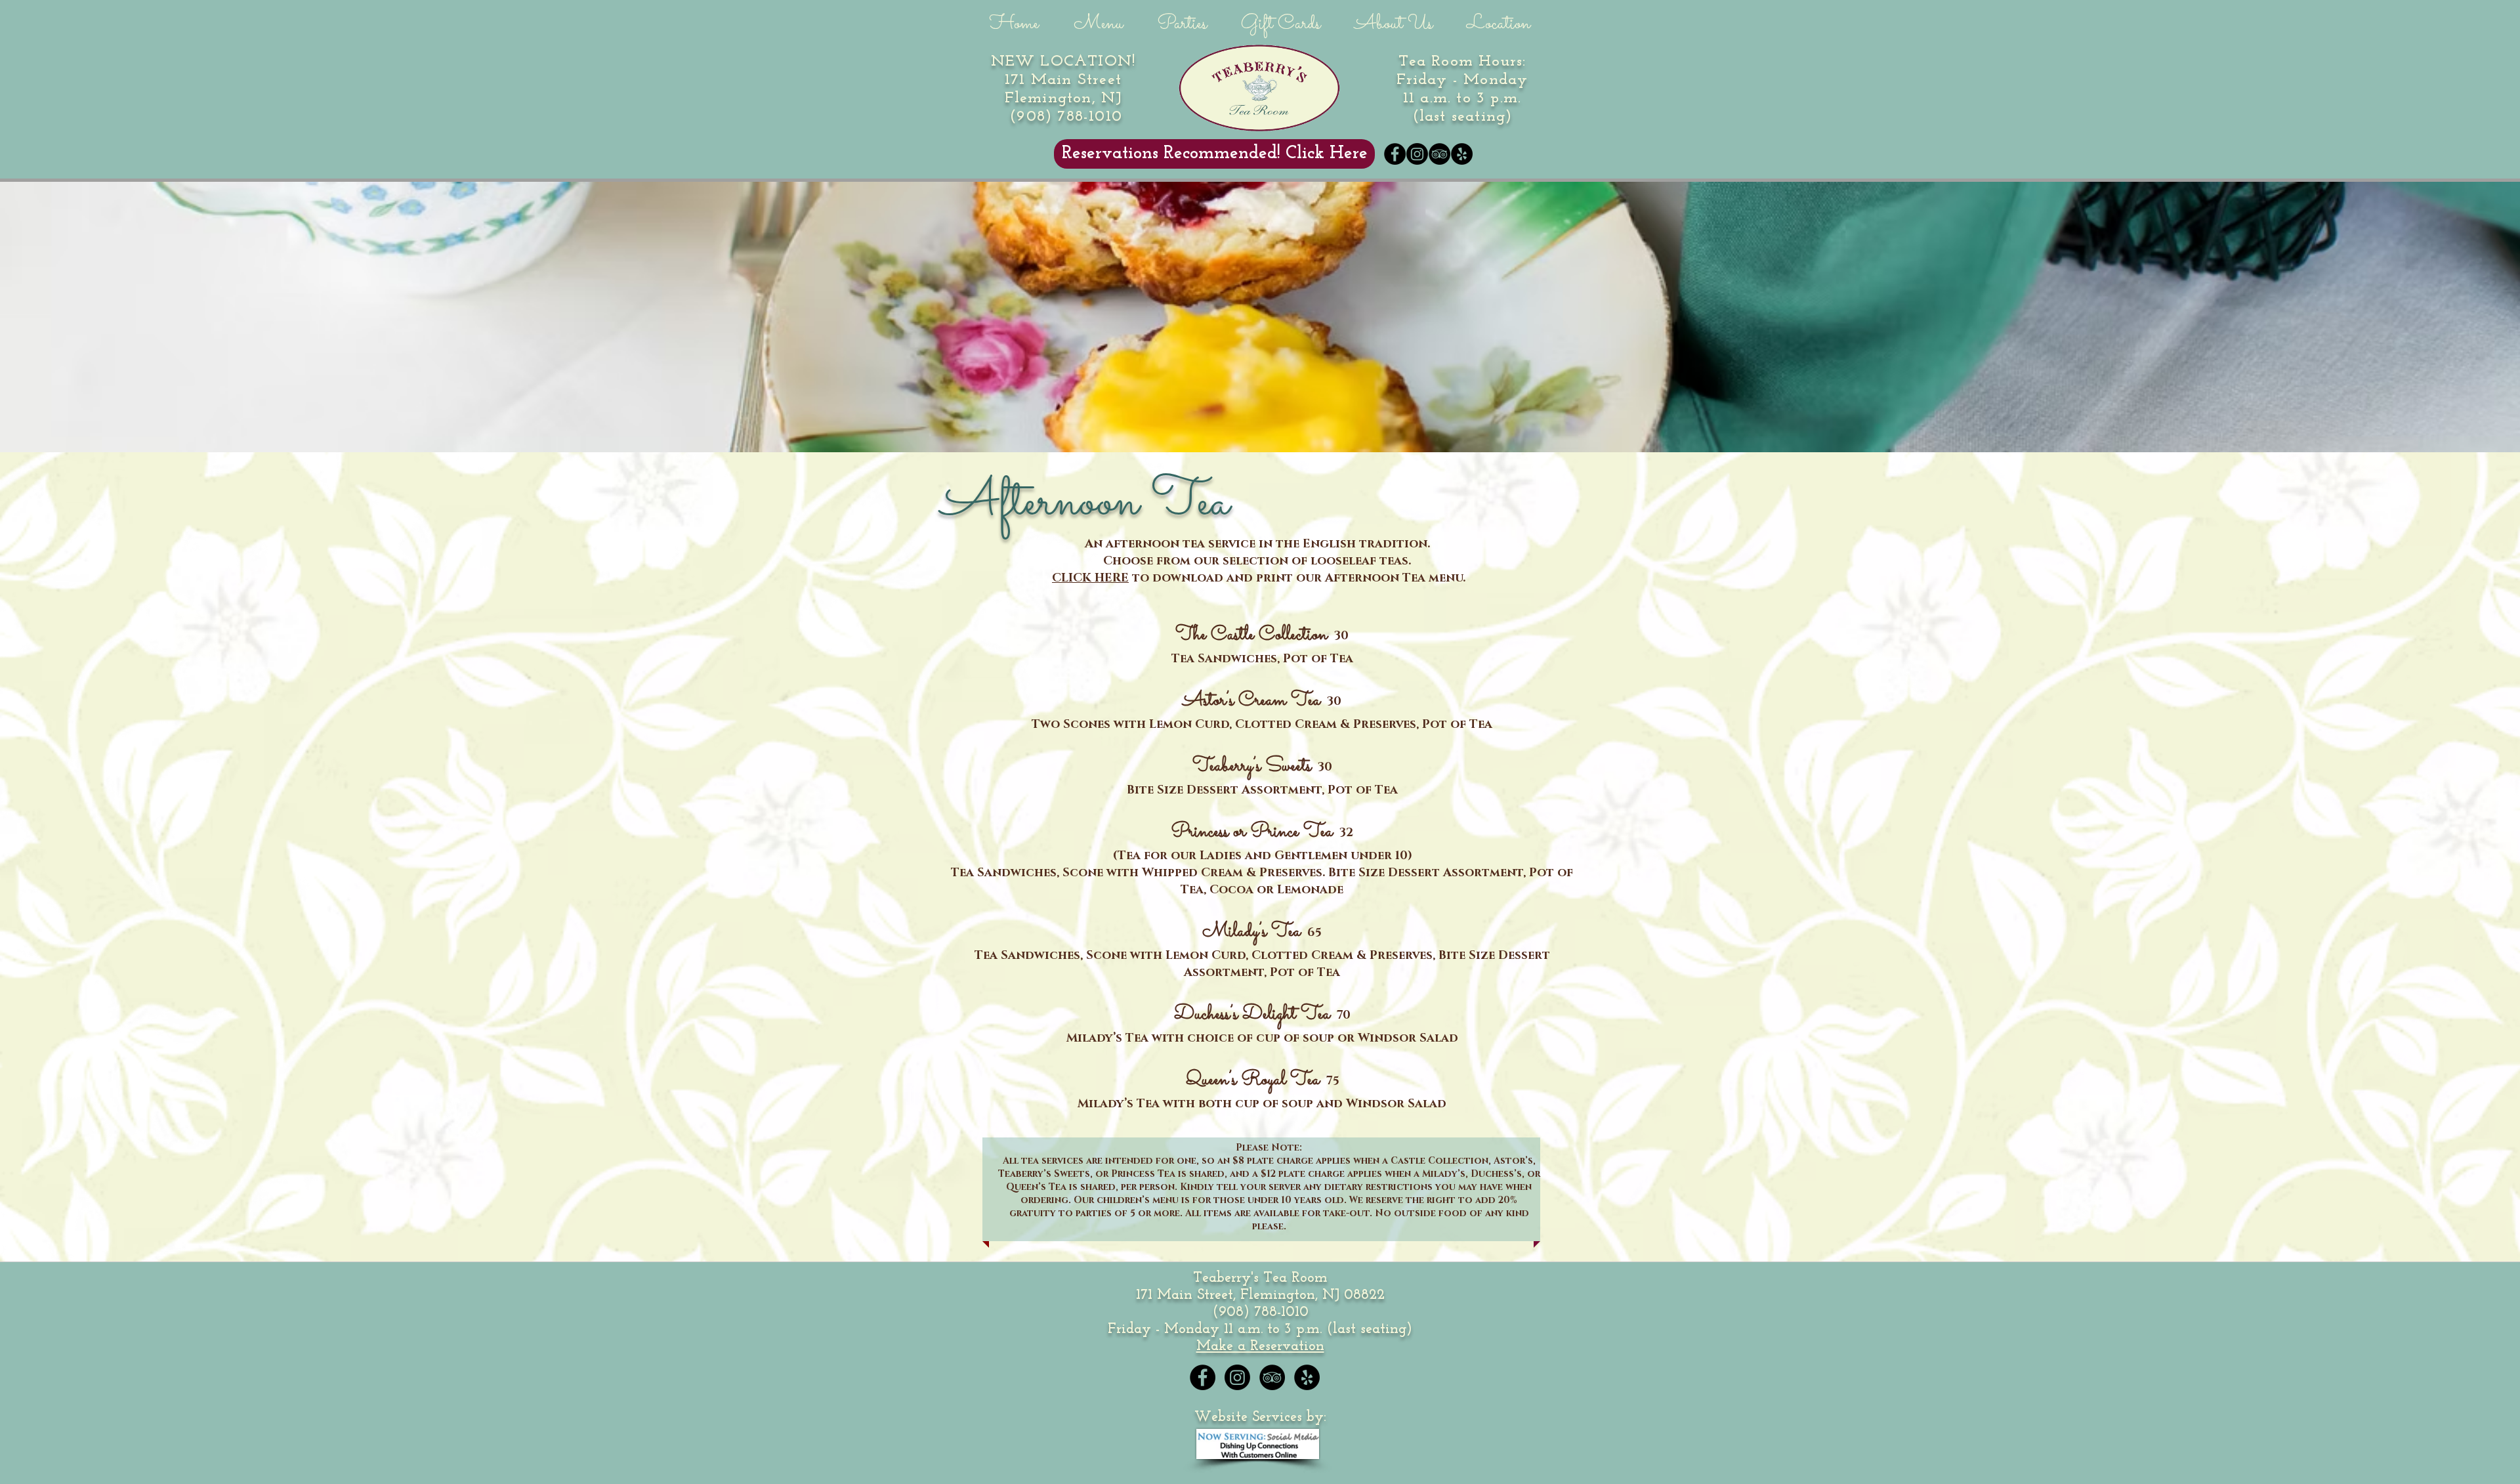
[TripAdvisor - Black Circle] (1439, 154)
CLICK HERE (1090, 578)
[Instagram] (1417, 154)
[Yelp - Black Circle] (1462, 154)
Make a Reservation (1260, 1346)
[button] (1098, 20)
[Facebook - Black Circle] (1395, 154)
